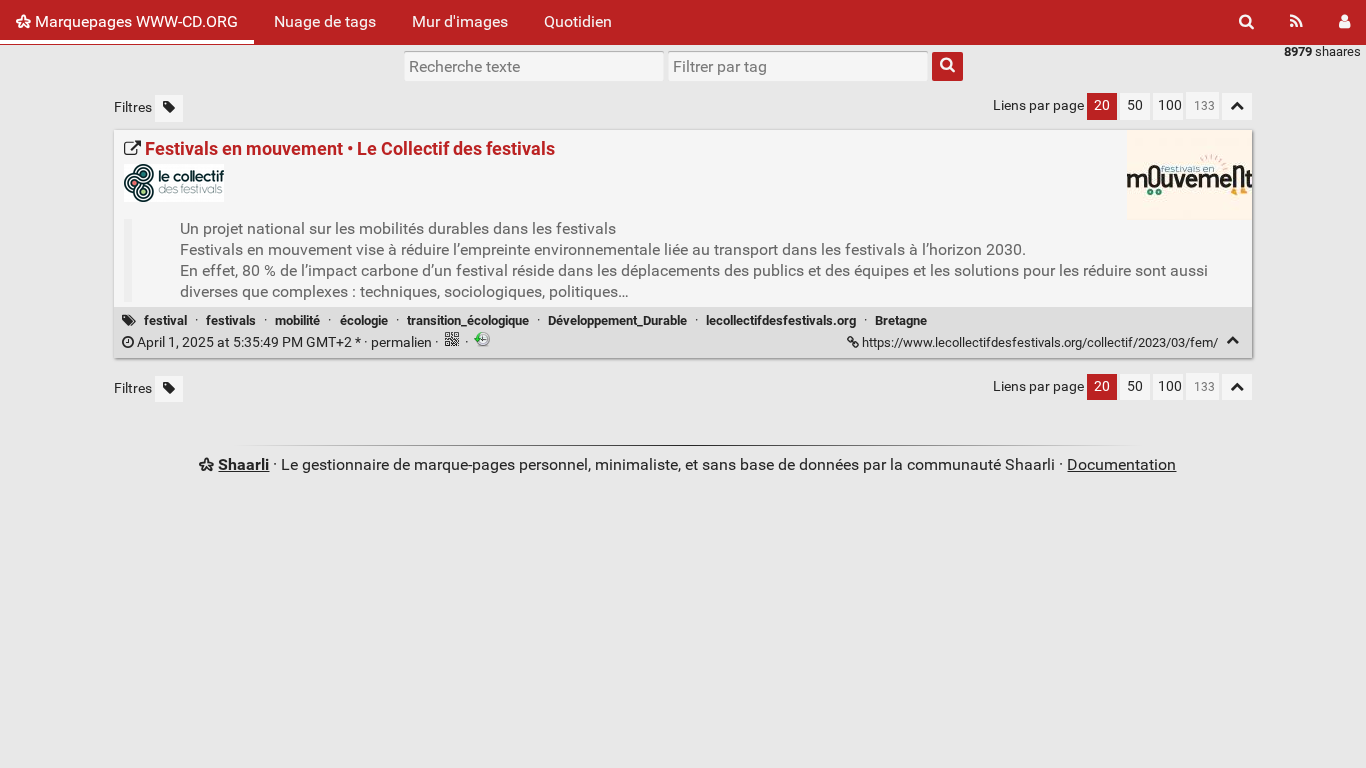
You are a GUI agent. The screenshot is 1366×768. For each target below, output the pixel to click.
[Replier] (1232, 340)
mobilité (297, 320)
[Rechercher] (1246, 22)
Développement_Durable (617, 320)
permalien (284, 342)
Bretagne (901, 320)
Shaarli (243, 464)
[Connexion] (1344, 22)
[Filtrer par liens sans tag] (169, 108)
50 (1135, 105)
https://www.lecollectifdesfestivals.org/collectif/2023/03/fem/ (1040, 342)
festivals (231, 320)
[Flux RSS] (1296, 22)
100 (1170, 105)
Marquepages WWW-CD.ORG (134, 21)
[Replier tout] (1237, 106)
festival (165, 320)
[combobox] (798, 66)
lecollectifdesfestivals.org (781, 320)
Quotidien (578, 21)
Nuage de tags (325, 21)
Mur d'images (460, 21)
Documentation (1121, 464)
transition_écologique (468, 320)
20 (1102, 105)
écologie (364, 320)
